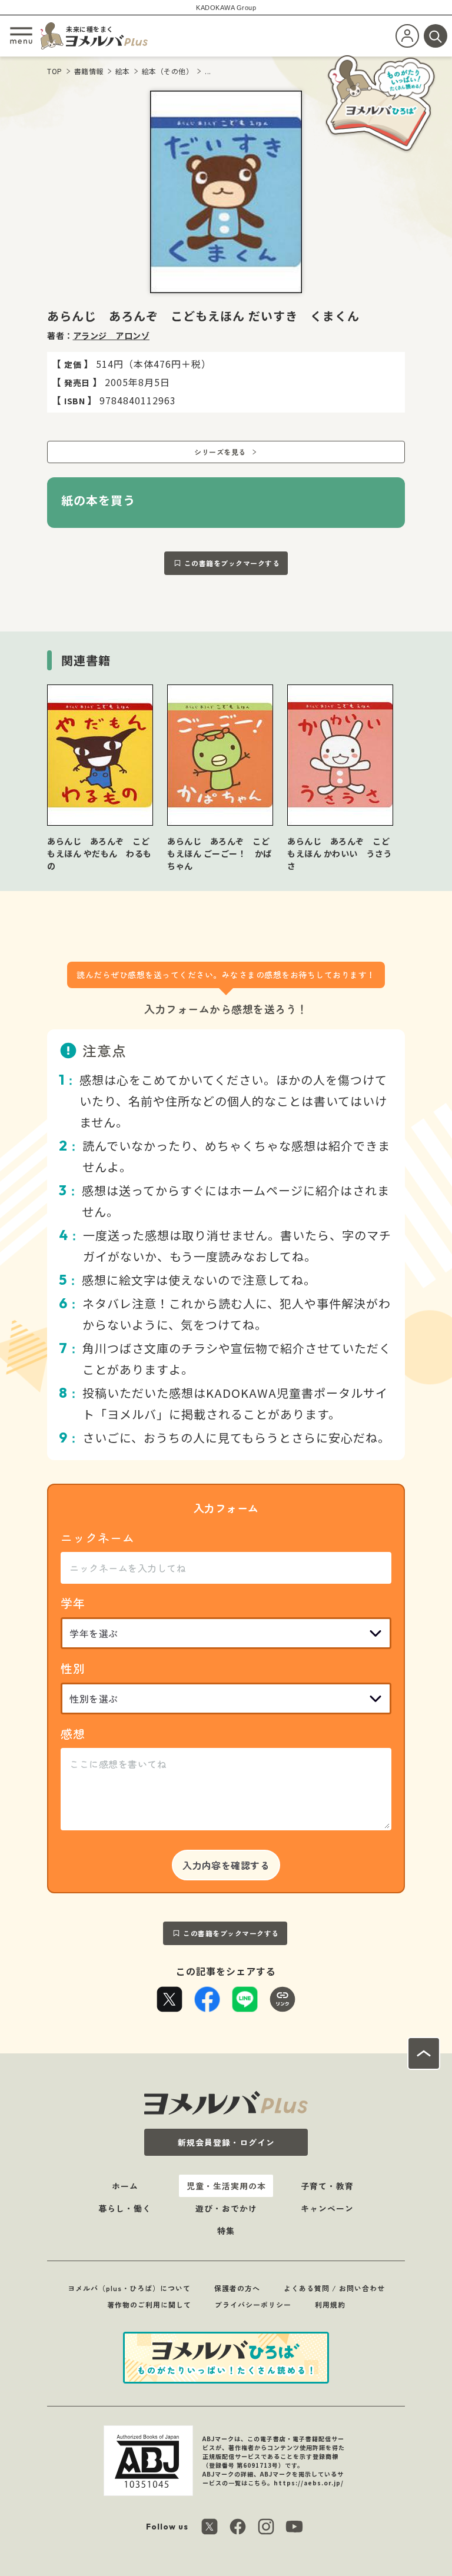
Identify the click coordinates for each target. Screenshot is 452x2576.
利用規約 (330, 2304)
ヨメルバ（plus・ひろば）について (129, 2288)
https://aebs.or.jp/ (309, 2483)
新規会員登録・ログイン (226, 2142)
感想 (73, 1734)
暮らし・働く (125, 2208)
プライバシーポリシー (253, 2304)
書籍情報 (89, 71)
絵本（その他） (168, 71)
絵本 (123, 71)
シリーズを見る (220, 452)
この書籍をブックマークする (232, 563)
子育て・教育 (327, 2186)
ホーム (125, 2186)
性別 (73, 1668)
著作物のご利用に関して (149, 2304)
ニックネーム (98, 1538)
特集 (226, 2231)
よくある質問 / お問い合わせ (334, 2288)
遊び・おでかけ (226, 2208)
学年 (73, 1603)
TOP (55, 71)
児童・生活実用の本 (226, 2186)
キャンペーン (327, 2208)
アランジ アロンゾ (112, 335)
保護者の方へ (237, 2288)
